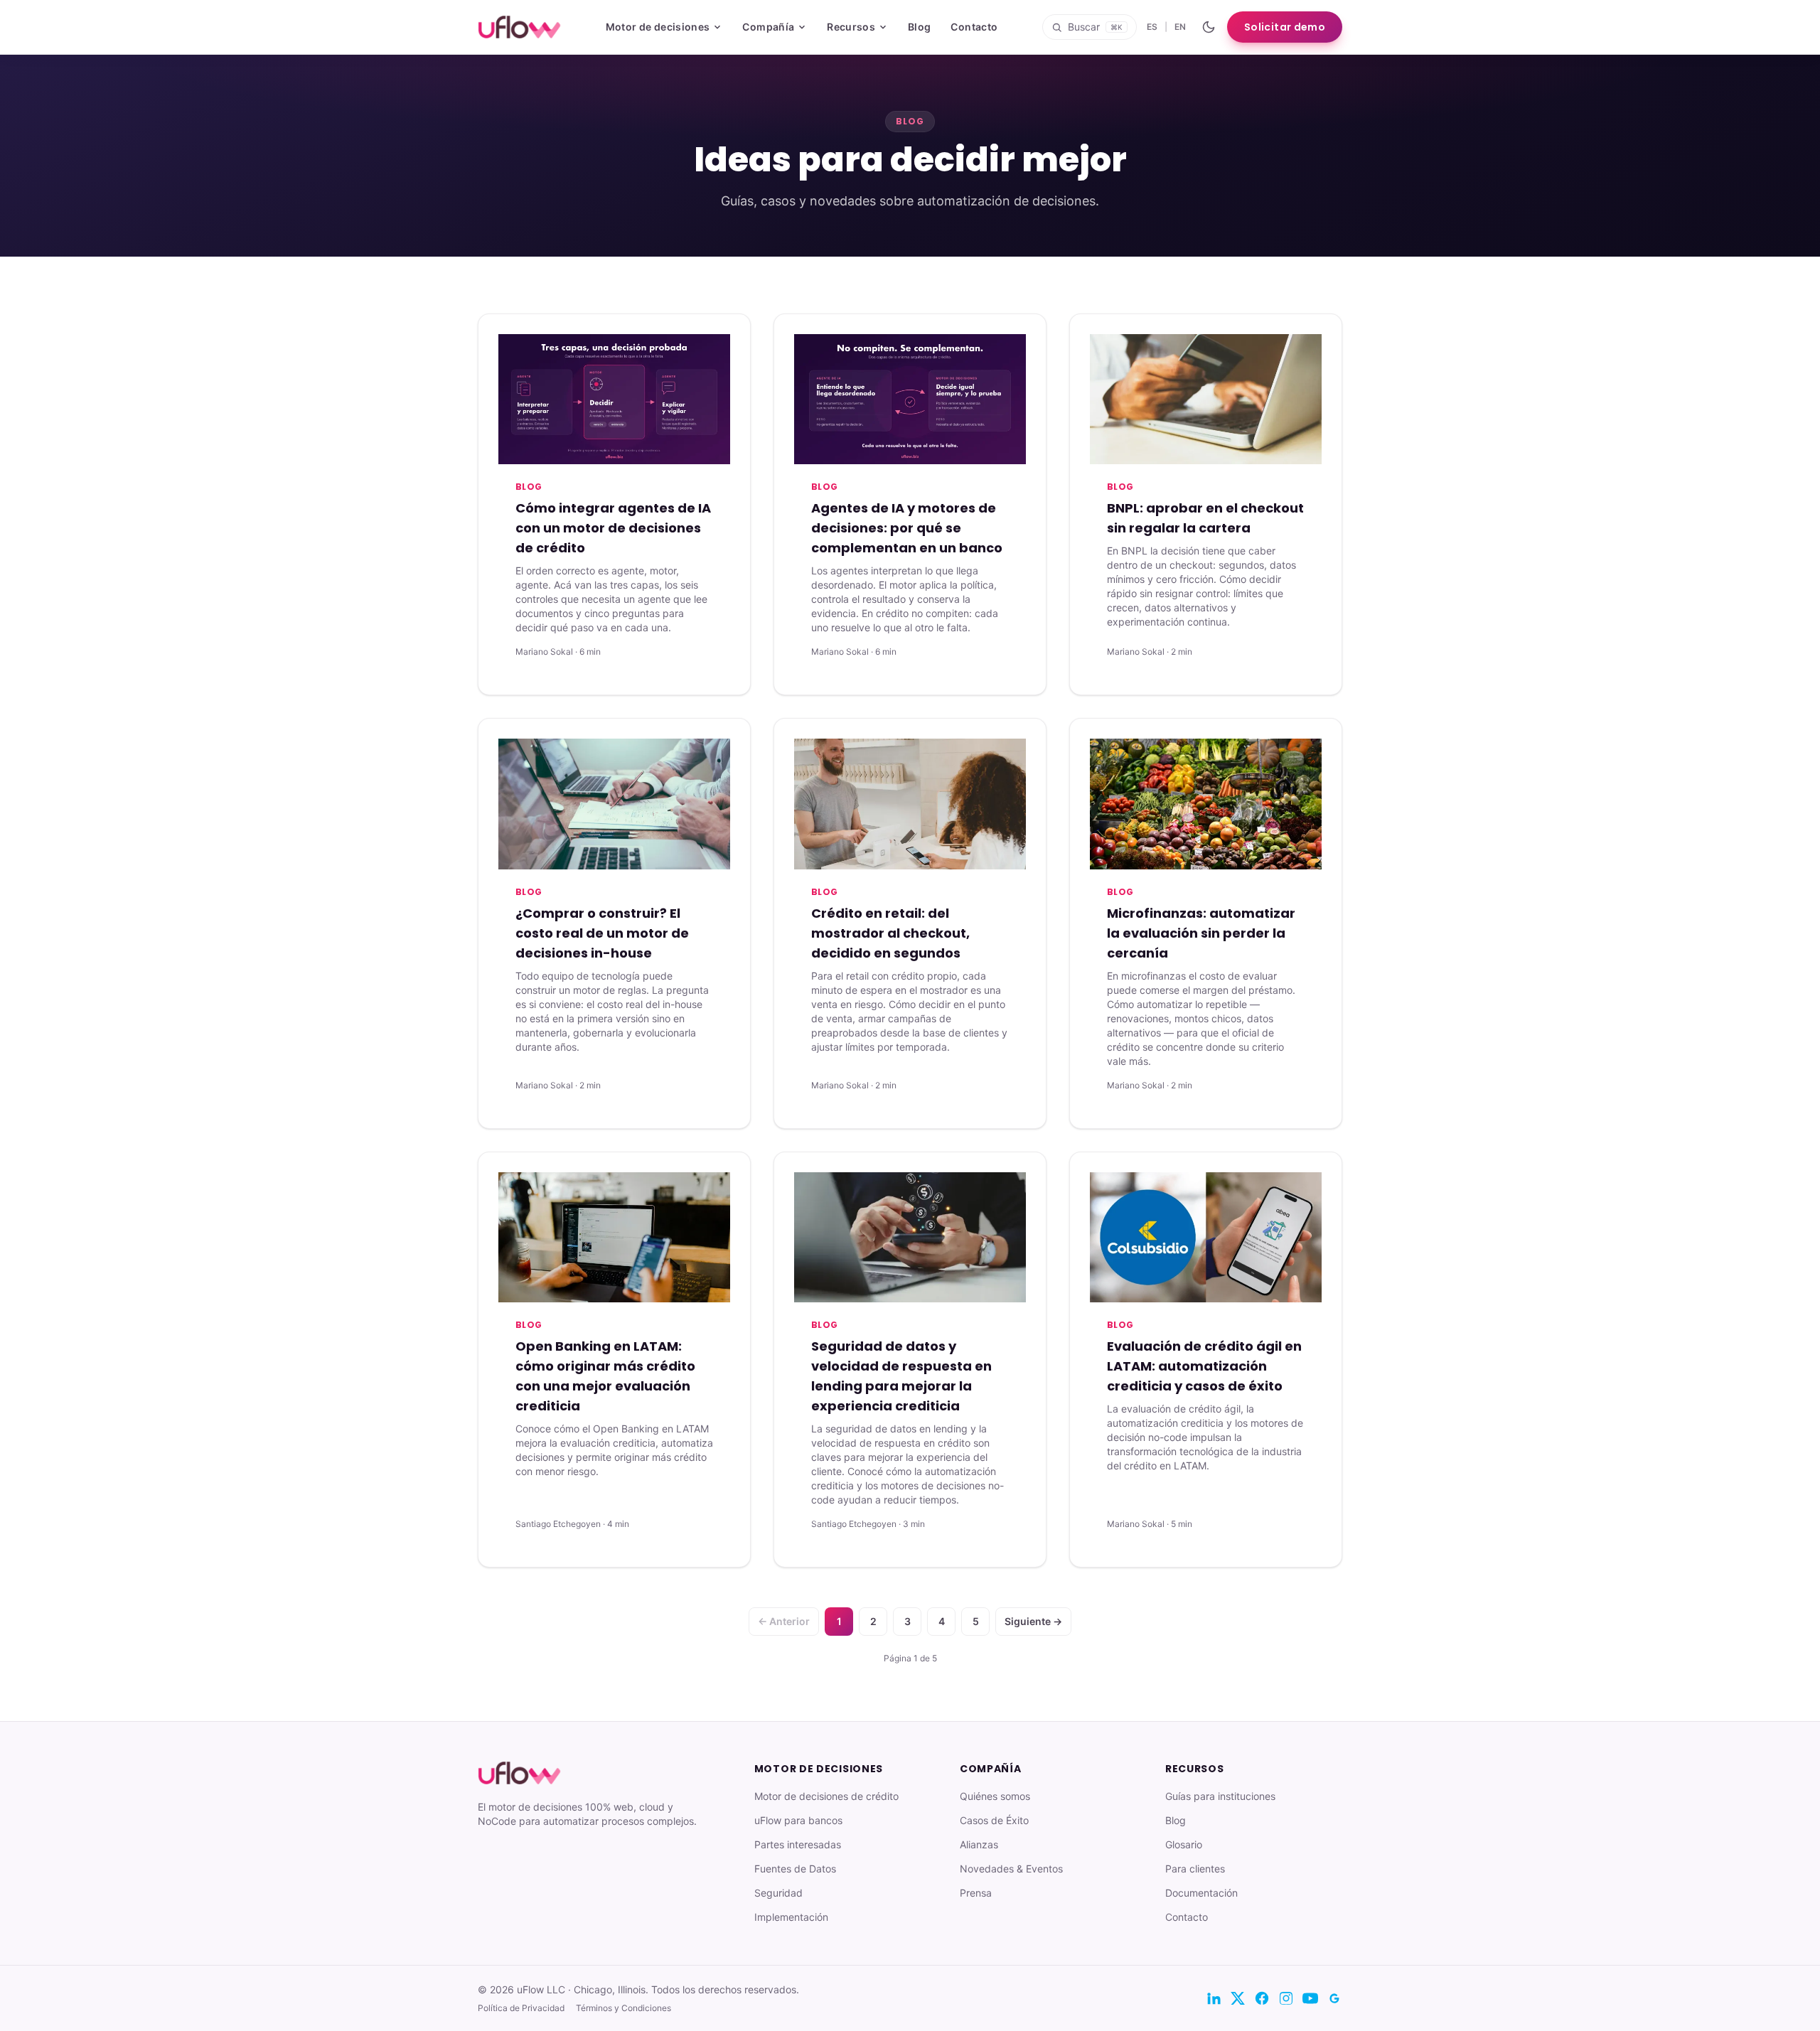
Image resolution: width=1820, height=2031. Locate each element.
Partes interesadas (798, 1844)
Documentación (1201, 1893)
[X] (1238, 1998)
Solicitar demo (1285, 27)
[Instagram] (1286, 1998)
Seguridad (778, 1893)
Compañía (768, 27)
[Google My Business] (1334, 1998)
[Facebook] (1262, 1998)
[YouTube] (1310, 1998)
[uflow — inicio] (519, 27)
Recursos (851, 27)
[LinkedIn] (1214, 1998)
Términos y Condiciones (623, 2008)
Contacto (974, 27)
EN (1180, 27)
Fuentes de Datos (795, 1869)
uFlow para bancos (798, 1820)
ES (1152, 27)
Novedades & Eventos (1011, 1869)
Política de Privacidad (521, 2008)
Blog (919, 27)
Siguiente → (1033, 1621)
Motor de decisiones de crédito (826, 1796)
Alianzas (979, 1844)
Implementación (791, 1917)
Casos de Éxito (994, 1820)
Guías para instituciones (1220, 1796)
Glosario (1184, 1844)
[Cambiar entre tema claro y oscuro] (1209, 27)
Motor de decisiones (658, 27)
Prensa (976, 1893)
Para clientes (1195, 1869)
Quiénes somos (995, 1796)
